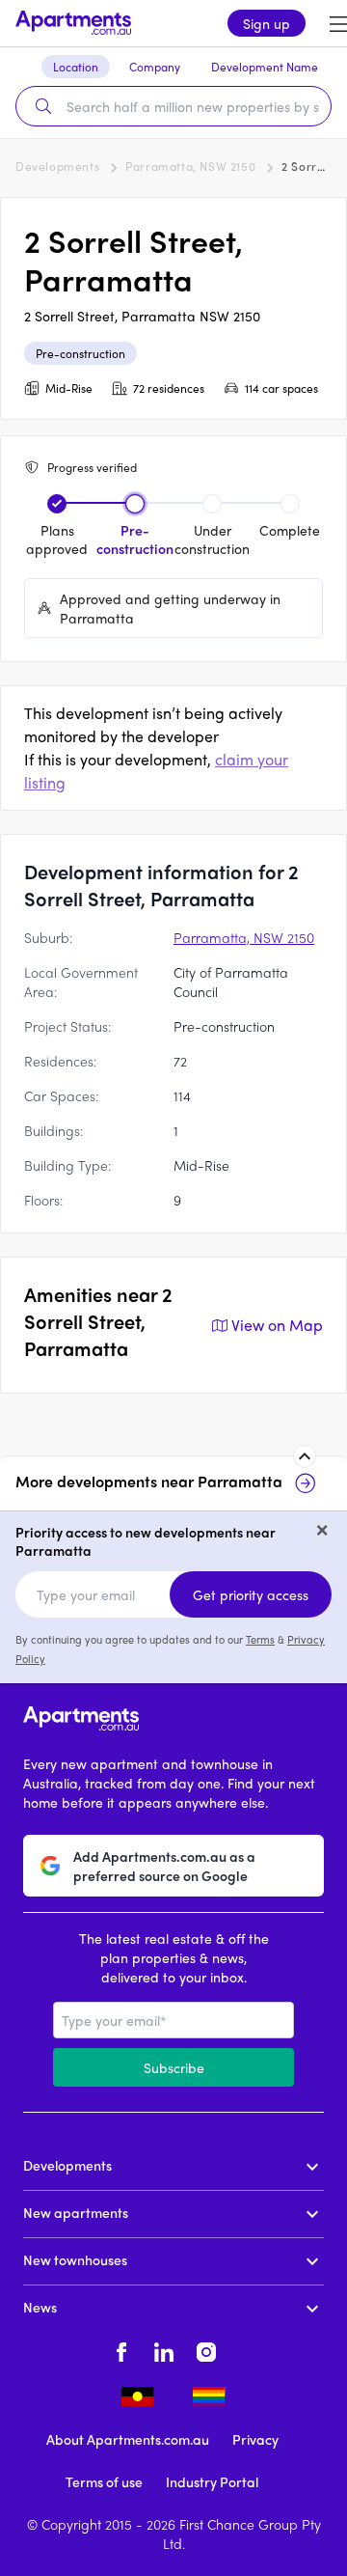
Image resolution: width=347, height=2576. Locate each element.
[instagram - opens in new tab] (206, 2349)
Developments (57, 166)
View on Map (277, 1325)
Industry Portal (212, 2481)
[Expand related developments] (305, 1456)
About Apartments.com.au (128, 2439)
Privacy (255, 2439)
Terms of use (104, 2481)
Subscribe (174, 2067)
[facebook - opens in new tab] (121, 2349)
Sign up (267, 23)
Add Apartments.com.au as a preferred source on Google (164, 1866)
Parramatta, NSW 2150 (190, 166)
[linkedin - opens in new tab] (164, 2349)
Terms (260, 1639)
